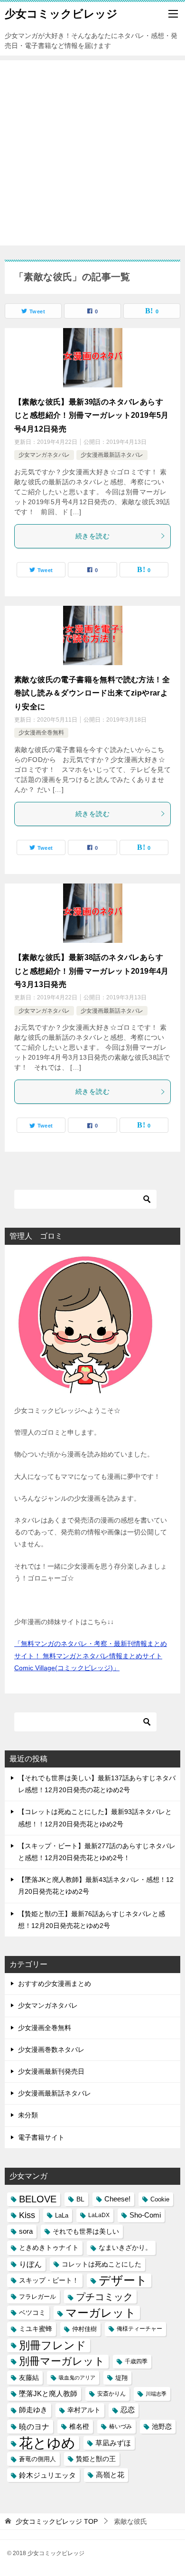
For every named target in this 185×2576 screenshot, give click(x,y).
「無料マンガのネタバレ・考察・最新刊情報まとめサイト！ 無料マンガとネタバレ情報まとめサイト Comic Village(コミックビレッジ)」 (91, 1655)
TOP (57, 2521)
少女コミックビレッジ (61, 14)
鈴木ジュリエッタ (47, 2475)
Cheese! (117, 2199)
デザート (123, 2280)
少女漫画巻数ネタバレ (51, 2050)
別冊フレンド (53, 2345)
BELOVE (38, 2199)
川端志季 (156, 2394)
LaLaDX (99, 2215)
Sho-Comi (145, 2215)
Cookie (160, 2199)
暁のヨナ (34, 2427)
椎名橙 (79, 2426)
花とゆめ (47, 2443)
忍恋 (128, 2410)
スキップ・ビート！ (49, 2280)
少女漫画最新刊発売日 (51, 2071)
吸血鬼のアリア (77, 2378)
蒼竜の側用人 (37, 2459)
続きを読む (92, 536)
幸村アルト (84, 2410)
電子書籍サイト (41, 2137)
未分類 (28, 2115)
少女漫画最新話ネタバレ (112, 455)
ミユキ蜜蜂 (36, 2329)
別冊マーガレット (62, 2361)
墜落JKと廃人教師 (48, 2394)
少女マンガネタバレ (44, 455)
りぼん (30, 2264)
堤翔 (121, 2378)
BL (80, 2199)
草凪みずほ (113, 2443)
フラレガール (37, 2297)
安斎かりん (111, 2394)
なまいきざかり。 (125, 2247)
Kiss (27, 2215)
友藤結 (29, 2378)
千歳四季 (136, 2361)
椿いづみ (120, 2426)
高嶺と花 (110, 2475)
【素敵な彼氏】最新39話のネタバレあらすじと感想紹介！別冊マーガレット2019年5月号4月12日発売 (92, 416)
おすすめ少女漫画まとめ (55, 1984)
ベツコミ (32, 2313)
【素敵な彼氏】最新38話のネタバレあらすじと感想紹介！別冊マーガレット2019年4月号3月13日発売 (92, 971)
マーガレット (101, 2313)
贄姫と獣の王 (96, 2459)
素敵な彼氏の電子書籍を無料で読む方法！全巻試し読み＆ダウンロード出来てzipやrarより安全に (92, 693)
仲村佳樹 (84, 2329)
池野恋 (162, 2427)
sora (26, 2231)
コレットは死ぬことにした (102, 2264)
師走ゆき (33, 2410)
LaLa (62, 2215)
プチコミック (104, 2297)
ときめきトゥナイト (49, 2248)
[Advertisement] (92, 153)
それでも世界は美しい (86, 2231)
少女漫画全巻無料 (41, 733)
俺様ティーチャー (139, 2329)
